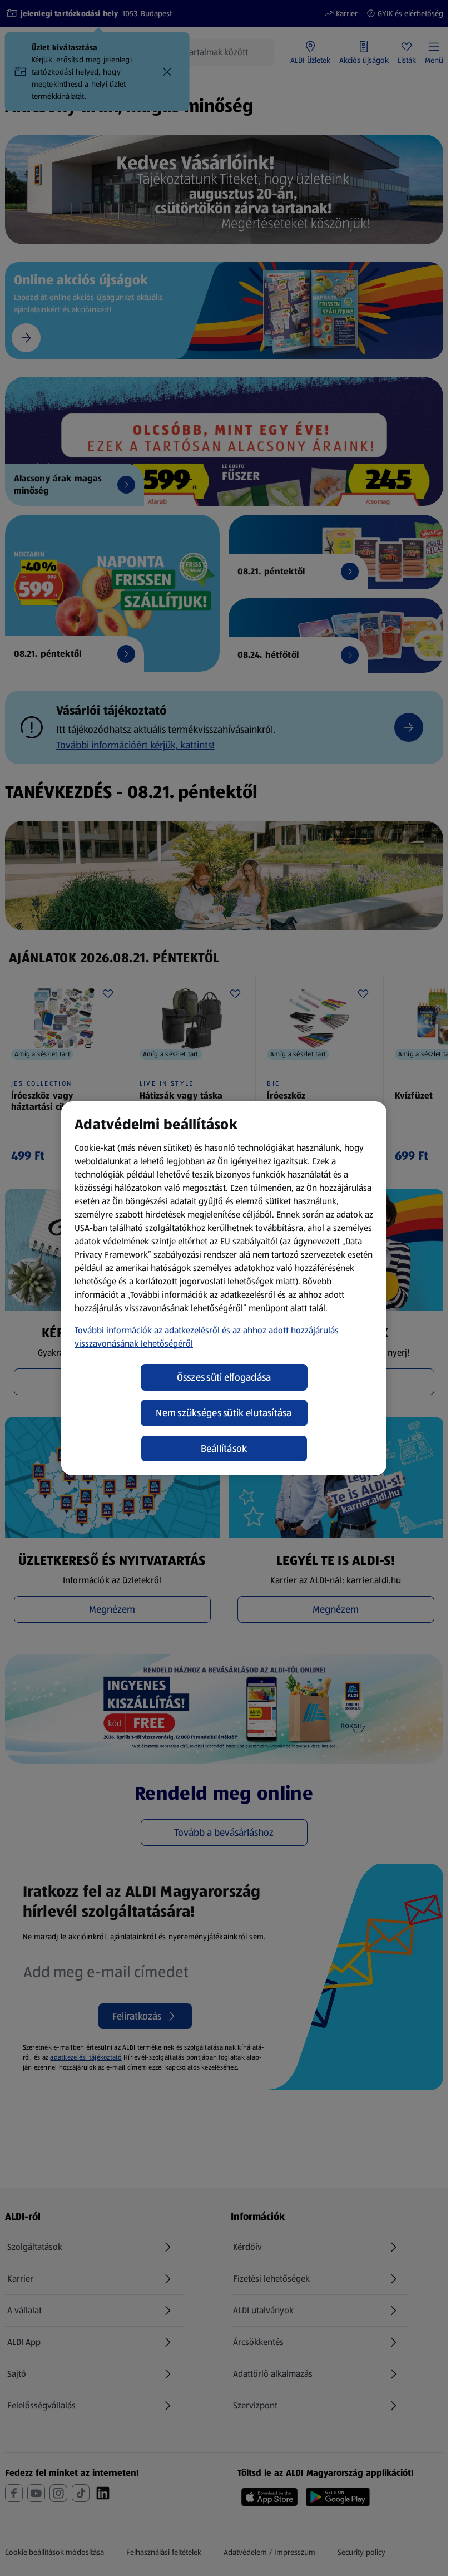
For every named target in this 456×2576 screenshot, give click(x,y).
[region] (224, 1288)
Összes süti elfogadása (224, 1377)
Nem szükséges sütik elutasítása (224, 1413)
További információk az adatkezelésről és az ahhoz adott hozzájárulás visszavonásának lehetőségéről (207, 1337)
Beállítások (224, 1449)
